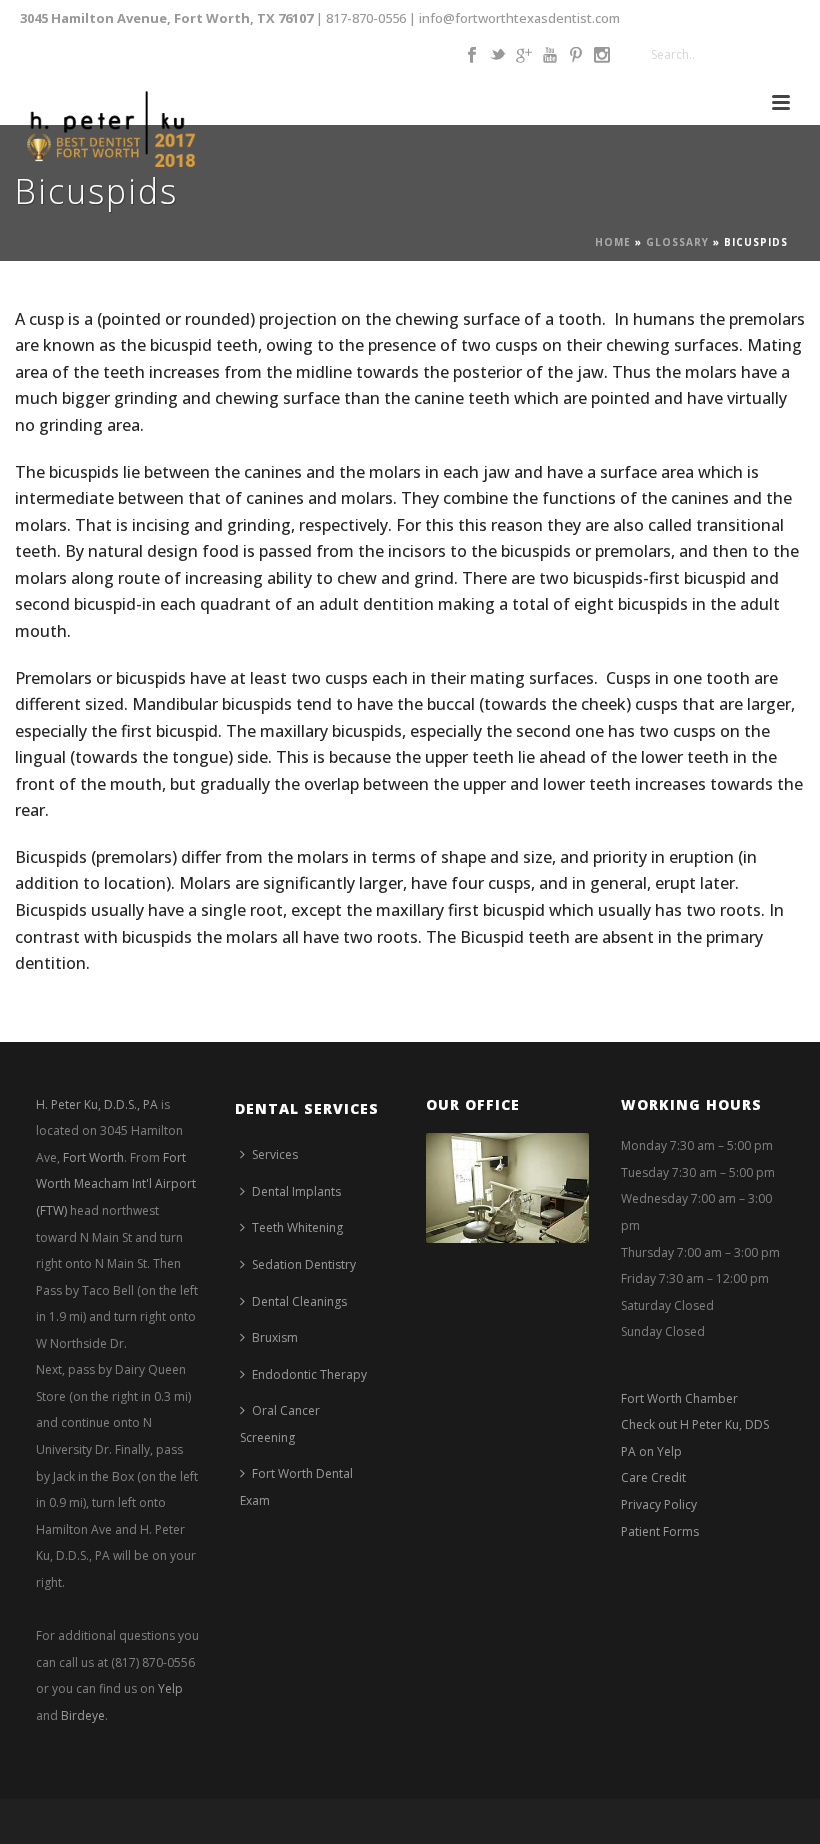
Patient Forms (660, 1531)
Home (613, 242)
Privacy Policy (659, 1504)
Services (275, 1154)
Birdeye (83, 1715)
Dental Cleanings (299, 1301)
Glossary (677, 242)
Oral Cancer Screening (280, 1424)
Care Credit (653, 1477)
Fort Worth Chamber (679, 1398)
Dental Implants (296, 1191)
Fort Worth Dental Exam (296, 1487)
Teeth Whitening (297, 1227)
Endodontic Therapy (309, 1374)
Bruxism (275, 1337)
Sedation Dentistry (304, 1264)
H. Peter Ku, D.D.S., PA (97, 1104)
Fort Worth (93, 1157)
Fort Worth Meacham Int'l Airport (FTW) (116, 1184)
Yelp (170, 1688)
